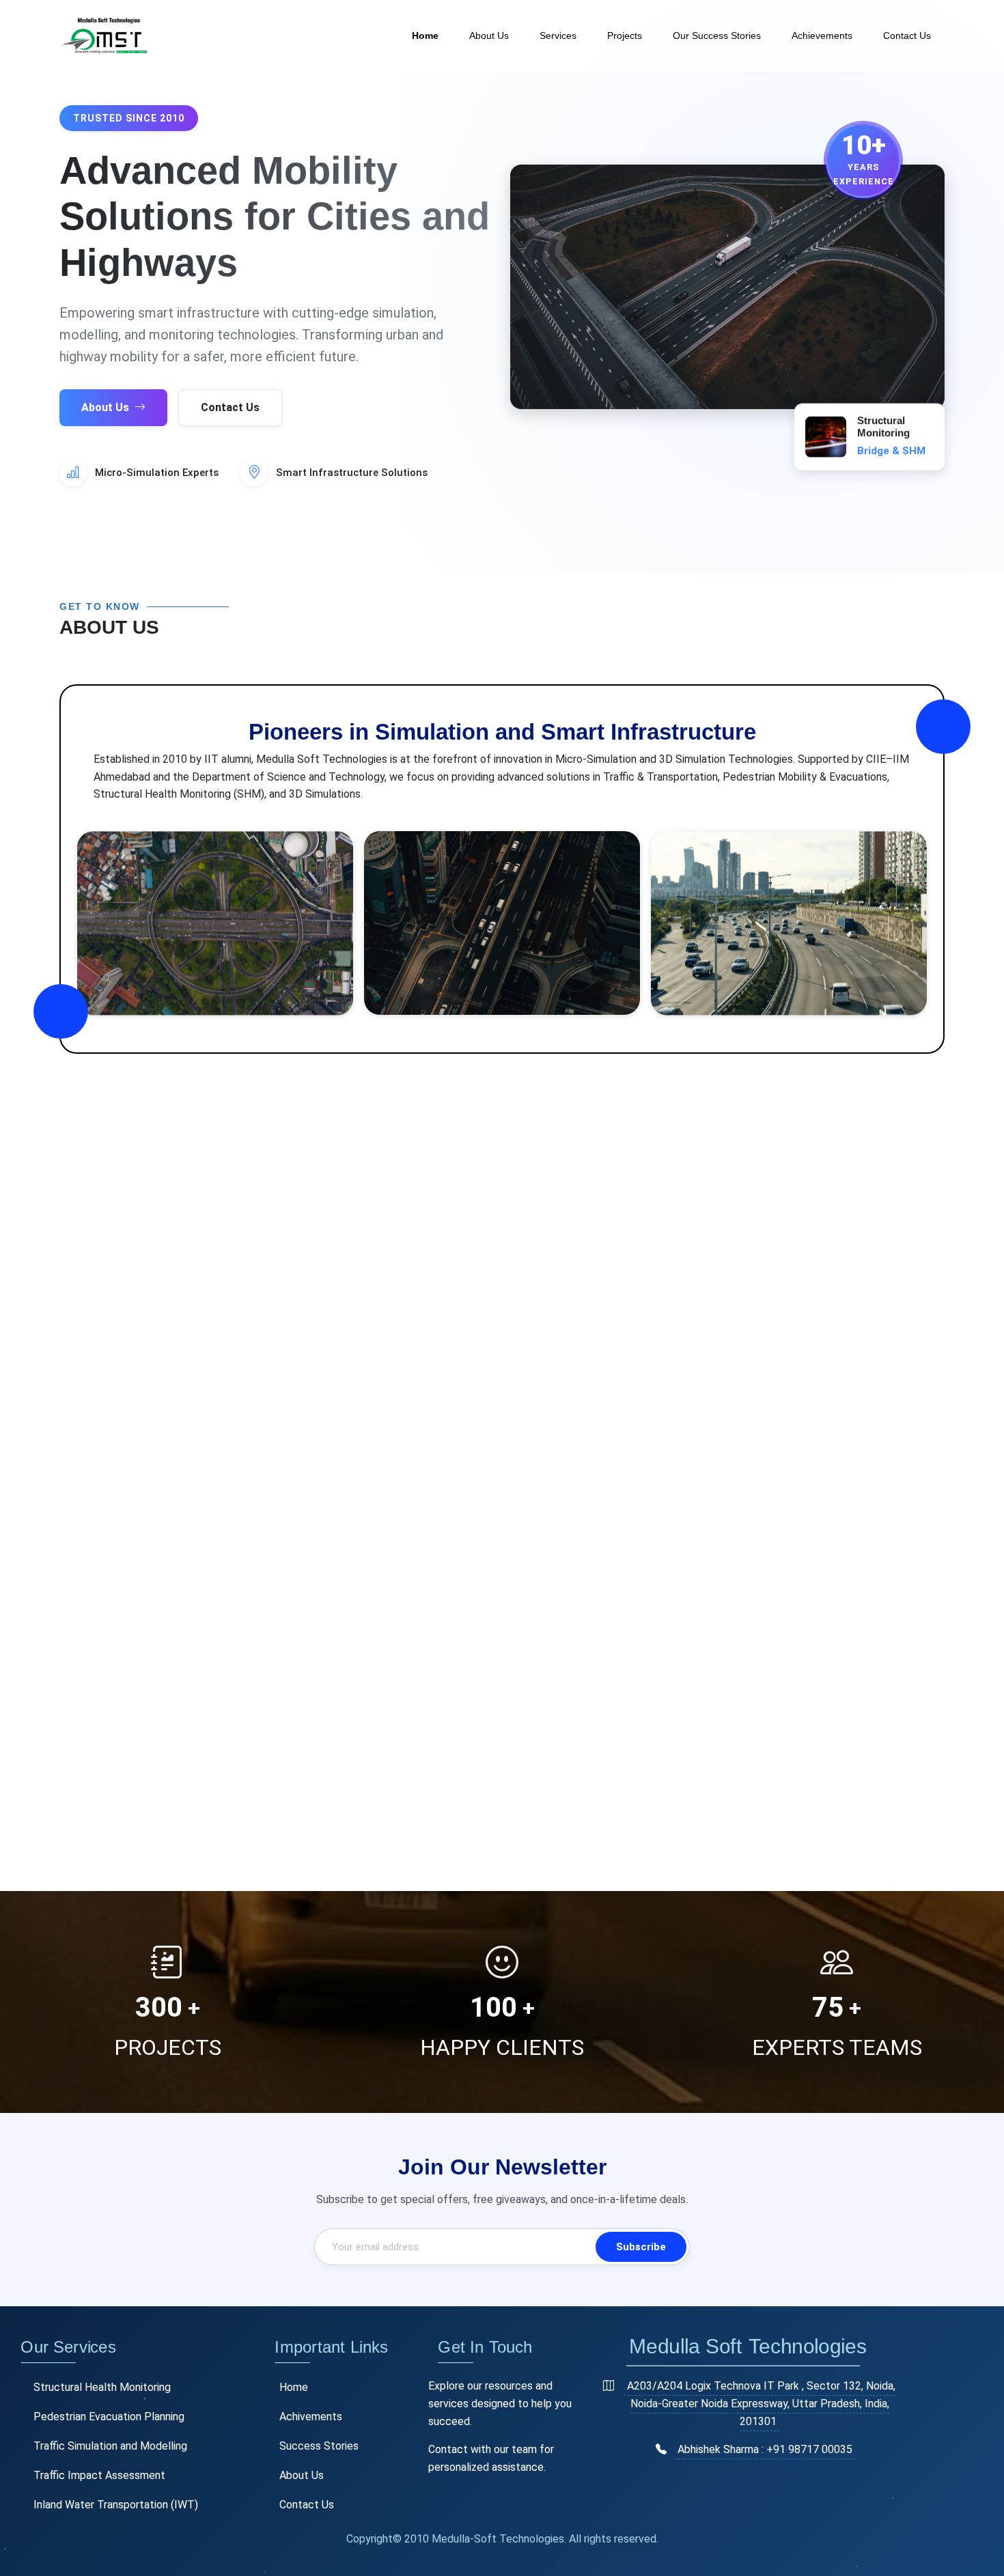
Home (425, 36)
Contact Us (907, 36)
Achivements (311, 2417)
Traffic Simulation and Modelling (110, 2446)
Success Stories (319, 2446)
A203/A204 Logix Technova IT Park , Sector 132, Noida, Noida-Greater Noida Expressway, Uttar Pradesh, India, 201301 (761, 2403)
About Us (489, 36)
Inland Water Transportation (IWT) (116, 2505)
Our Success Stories (717, 36)
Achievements (822, 36)
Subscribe (641, 2247)
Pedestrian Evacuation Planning (109, 2417)
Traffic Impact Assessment (99, 2475)
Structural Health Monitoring (102, 2387)
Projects (625, 36)
